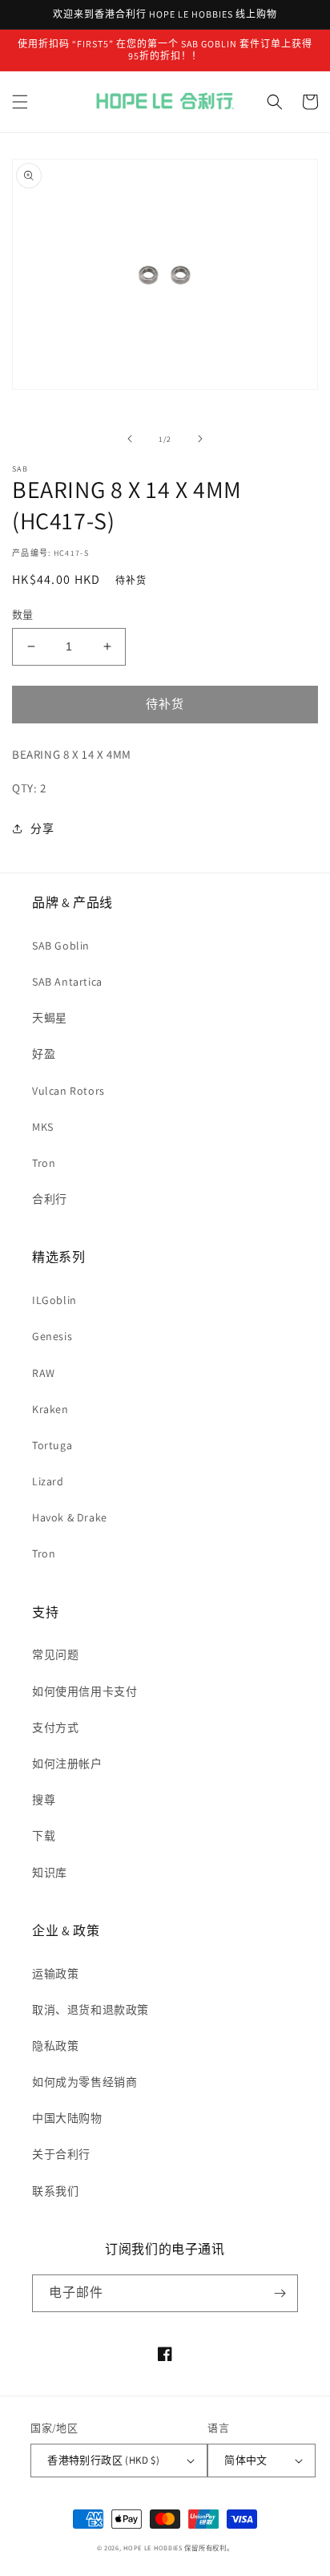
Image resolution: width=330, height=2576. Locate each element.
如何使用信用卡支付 (85, 1691)
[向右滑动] (200, 439)
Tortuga (52, 1445)
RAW (44, 1373)
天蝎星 (50, 1018)
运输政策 (55, 1974)
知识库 (50, 1873)
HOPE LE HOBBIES (153, 2548)
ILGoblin (54, 1300)
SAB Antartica (67, 982)
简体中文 (246, 2460)
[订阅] (280, 2293)
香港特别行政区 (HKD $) (103, 2460)
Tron (44, 1163)
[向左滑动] (130, 439)
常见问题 (55, 1655)
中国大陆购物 (67, 2118)
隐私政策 (55, 2046)
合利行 (50, 1199)
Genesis (52, 1336)
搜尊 (44, 1800)
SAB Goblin (61, 946)
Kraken (50, 1409)
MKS (43, 1127)
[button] (20, 102)
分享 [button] (42, 828)
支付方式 (55, 1727)
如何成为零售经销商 (85, 2082)
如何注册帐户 (67, 1764)
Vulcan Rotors (68, 1091)
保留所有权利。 (209, 2548)
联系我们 (55, 2191)
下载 (44, 1836)
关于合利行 (61, 2154)
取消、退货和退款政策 (91, 2010)
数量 (23, 615)
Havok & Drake (70, 1517)
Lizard (48, 1481)
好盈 (44, 1054)
